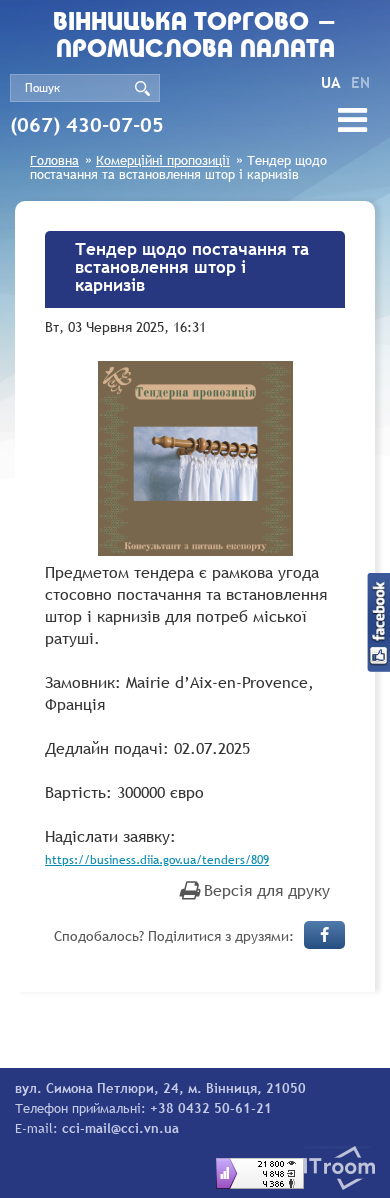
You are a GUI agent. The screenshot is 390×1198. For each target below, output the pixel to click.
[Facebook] (324, 935)
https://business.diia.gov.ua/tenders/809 (157, 860)
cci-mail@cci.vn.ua (120, 1128)
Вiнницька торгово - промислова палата (195, 37)
